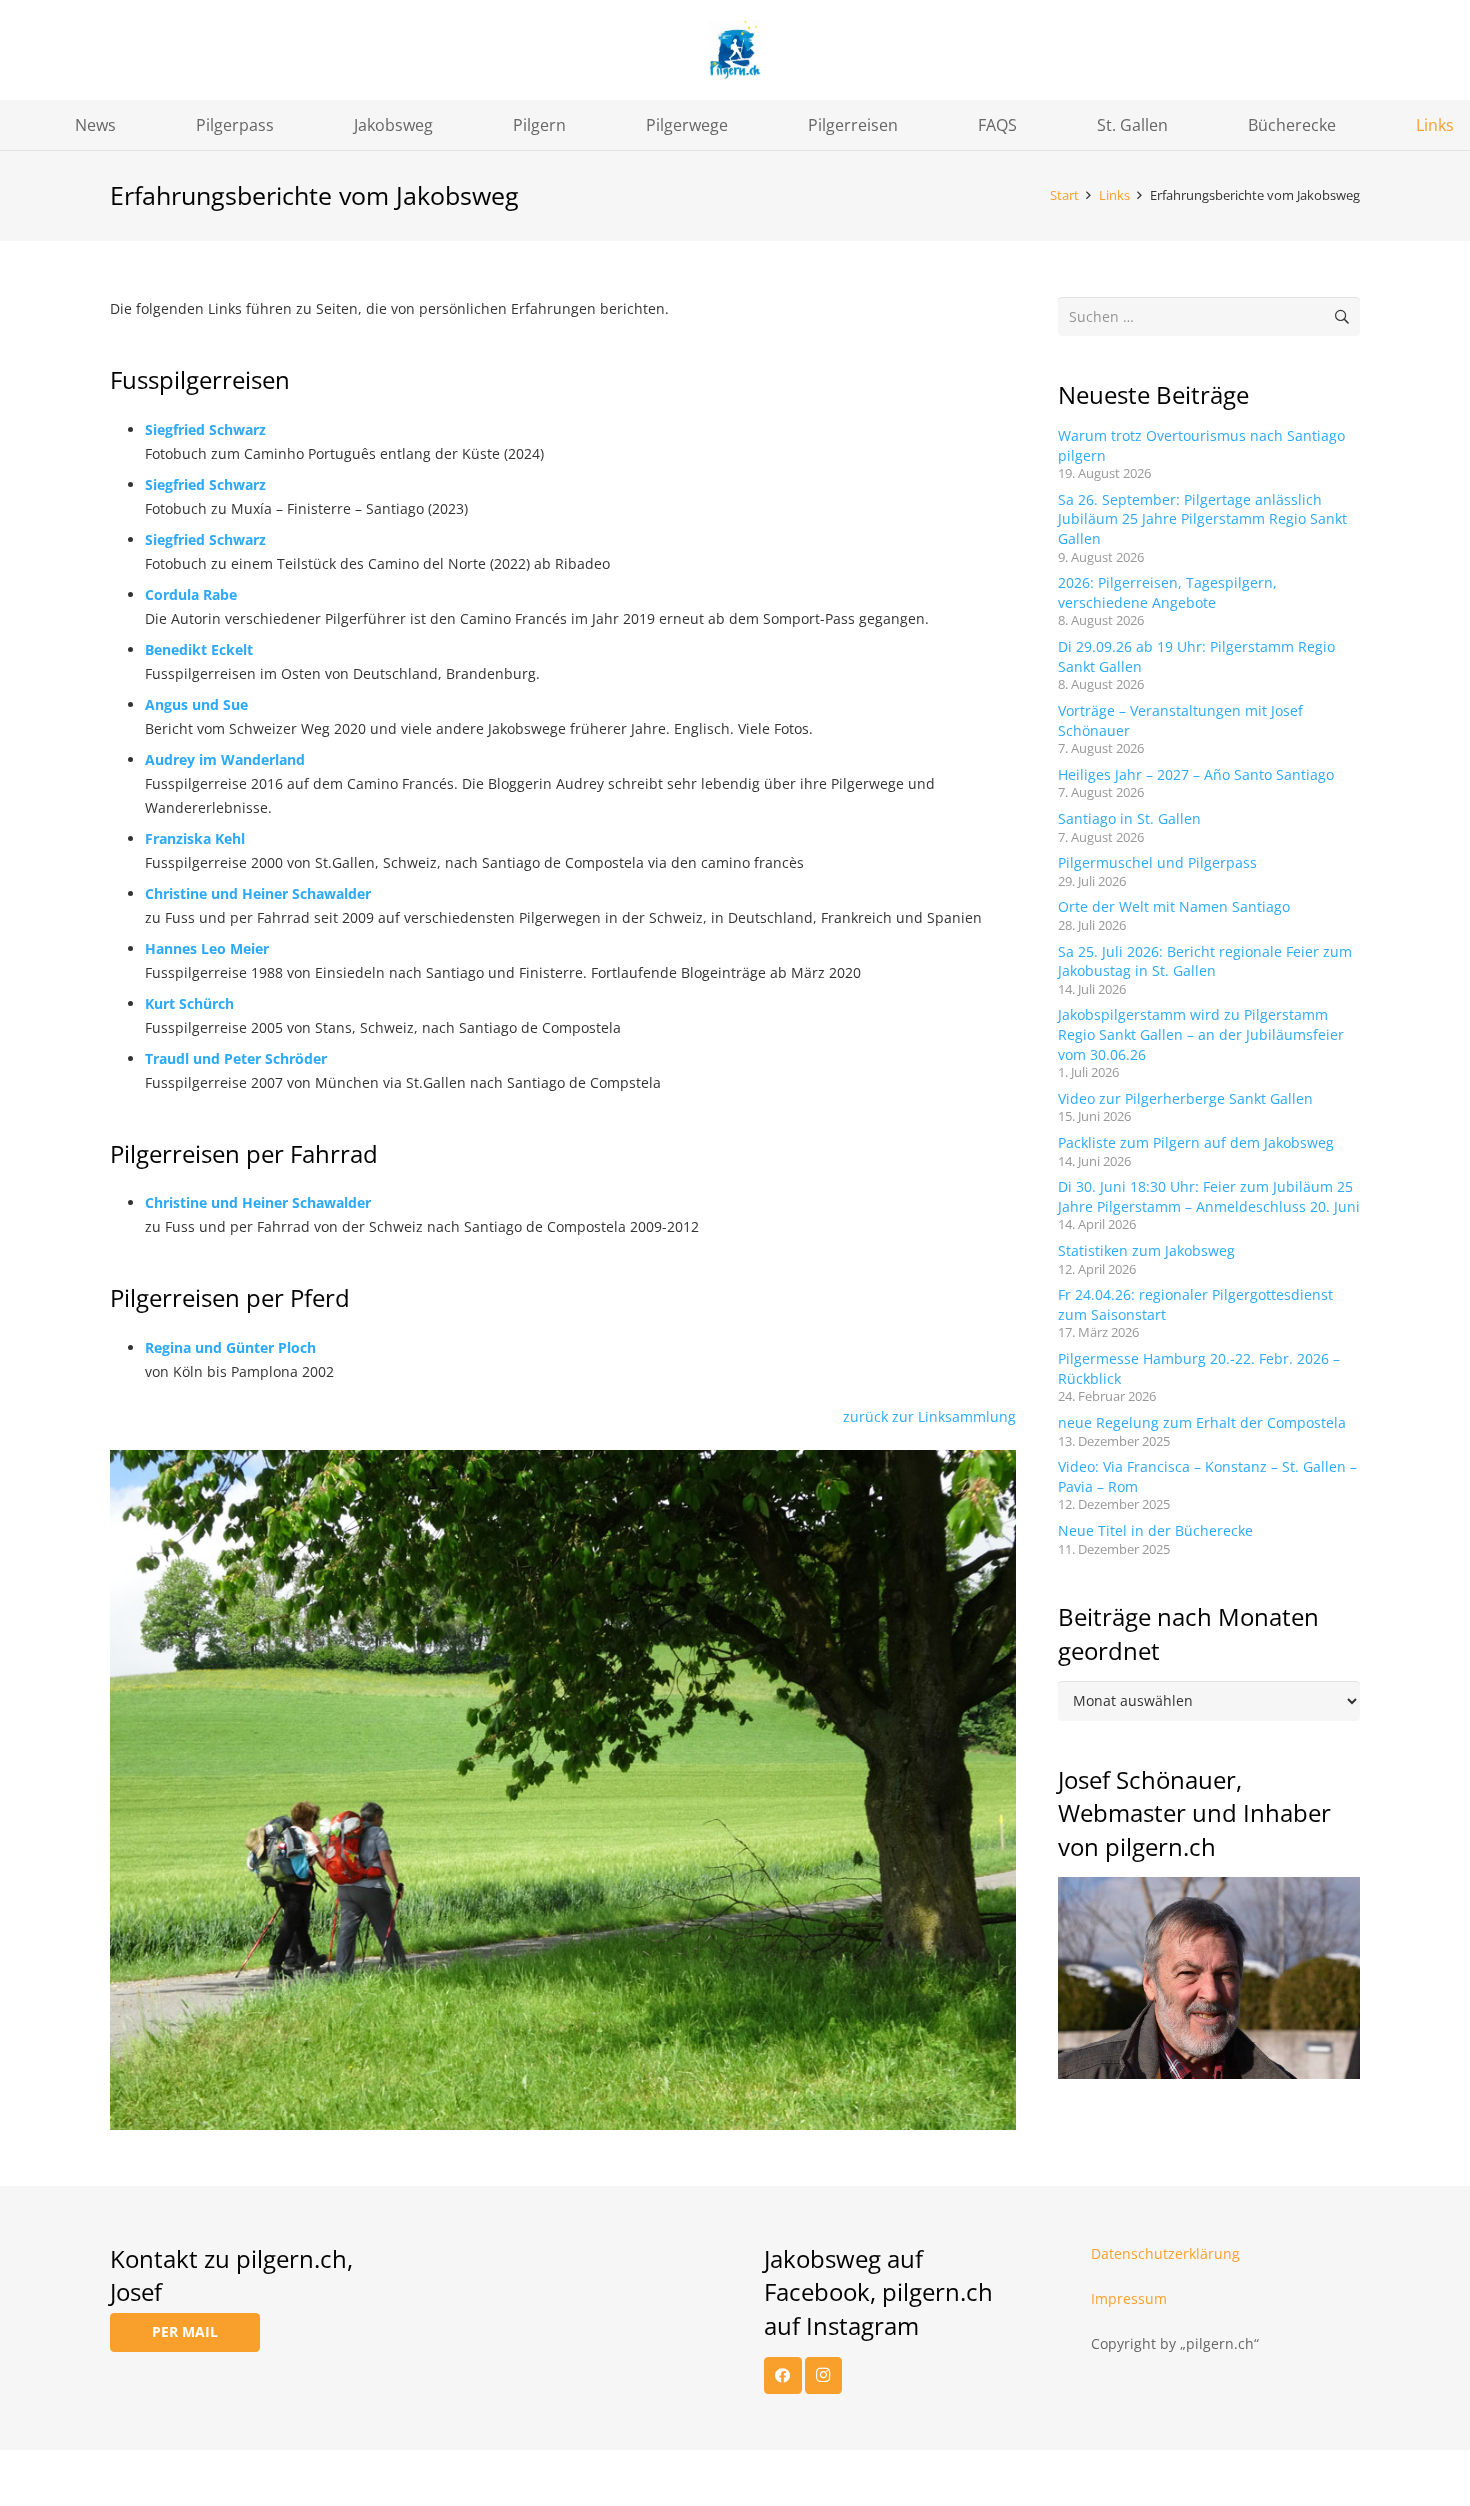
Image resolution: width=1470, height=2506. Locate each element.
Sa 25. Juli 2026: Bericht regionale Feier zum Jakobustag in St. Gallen (1205, 961)
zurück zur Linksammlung (929, 1416)
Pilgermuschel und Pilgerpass (1157, 862)
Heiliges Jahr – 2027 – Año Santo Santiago (1196, 774)
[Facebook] (783, 2376)
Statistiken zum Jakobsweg (1146, 1250)
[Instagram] (824, 2376)
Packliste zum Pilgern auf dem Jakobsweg (1196, 1142)
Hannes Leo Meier (207, 948)
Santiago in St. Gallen (1129, 818)
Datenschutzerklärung (1165, 2253)
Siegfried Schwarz (205, 429)
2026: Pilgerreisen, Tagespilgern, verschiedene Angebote (1167, 592)
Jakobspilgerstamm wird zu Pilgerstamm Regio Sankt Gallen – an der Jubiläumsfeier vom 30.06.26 (1201, 1034)
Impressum (1129, 2298)
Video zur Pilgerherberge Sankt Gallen (1185, 1098)
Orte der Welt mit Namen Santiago (1174, 906)
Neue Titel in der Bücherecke (1155, 1530)
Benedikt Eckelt (199, 649)
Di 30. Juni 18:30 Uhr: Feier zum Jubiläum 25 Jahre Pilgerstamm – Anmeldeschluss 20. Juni (1209, 1196)
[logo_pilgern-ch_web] (735, 50)
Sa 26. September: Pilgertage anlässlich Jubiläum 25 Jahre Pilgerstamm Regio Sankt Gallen (1202, 519)
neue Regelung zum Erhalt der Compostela (1202, 1422)
